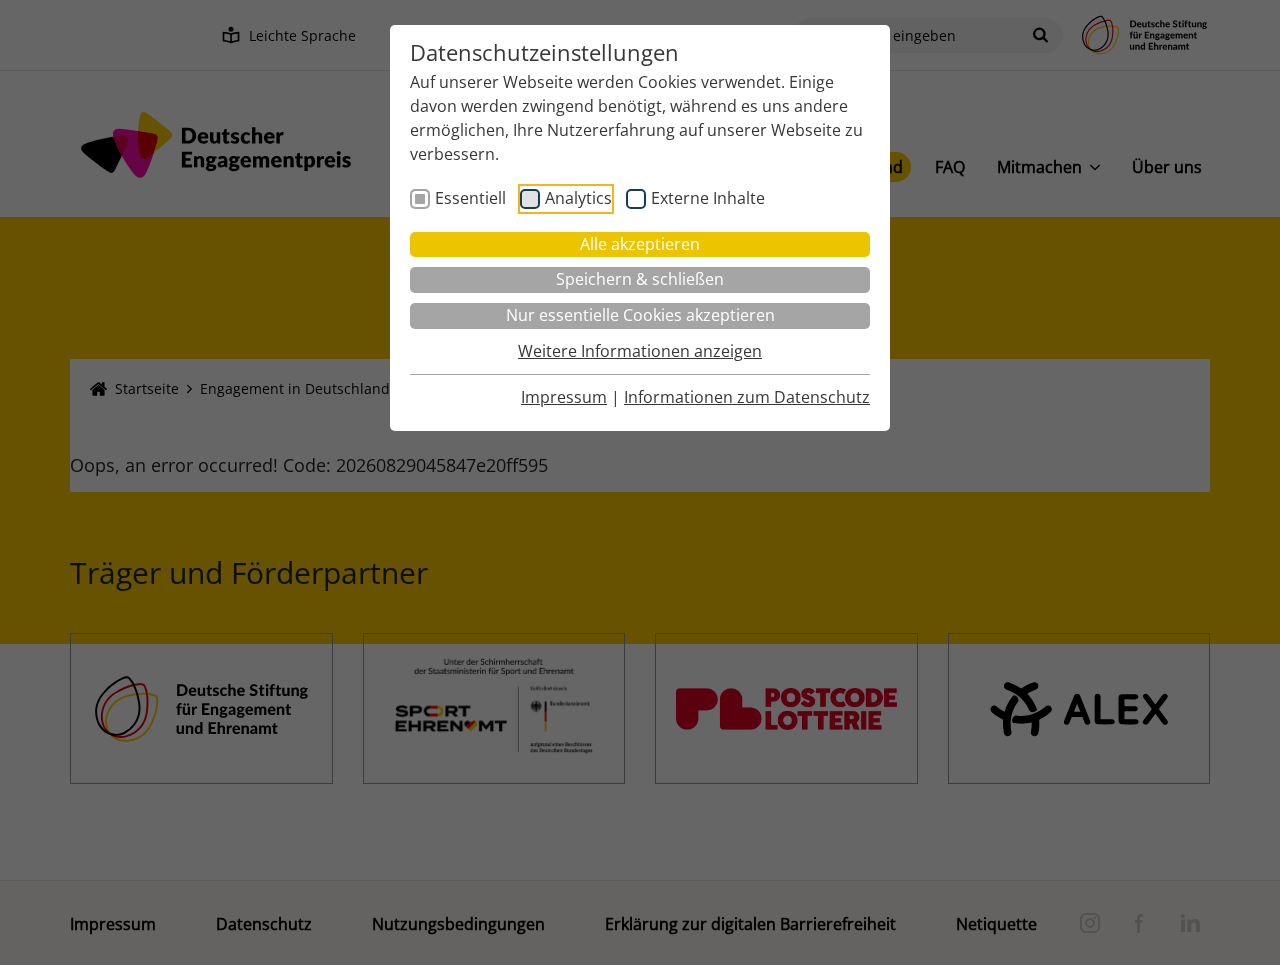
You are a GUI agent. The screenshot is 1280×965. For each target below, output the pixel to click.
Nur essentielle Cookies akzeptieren (640, 315)
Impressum (564, 397)
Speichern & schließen (640, 279)
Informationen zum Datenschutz (747, 397)
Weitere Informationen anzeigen (640, 351)
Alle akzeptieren (640, 244)
